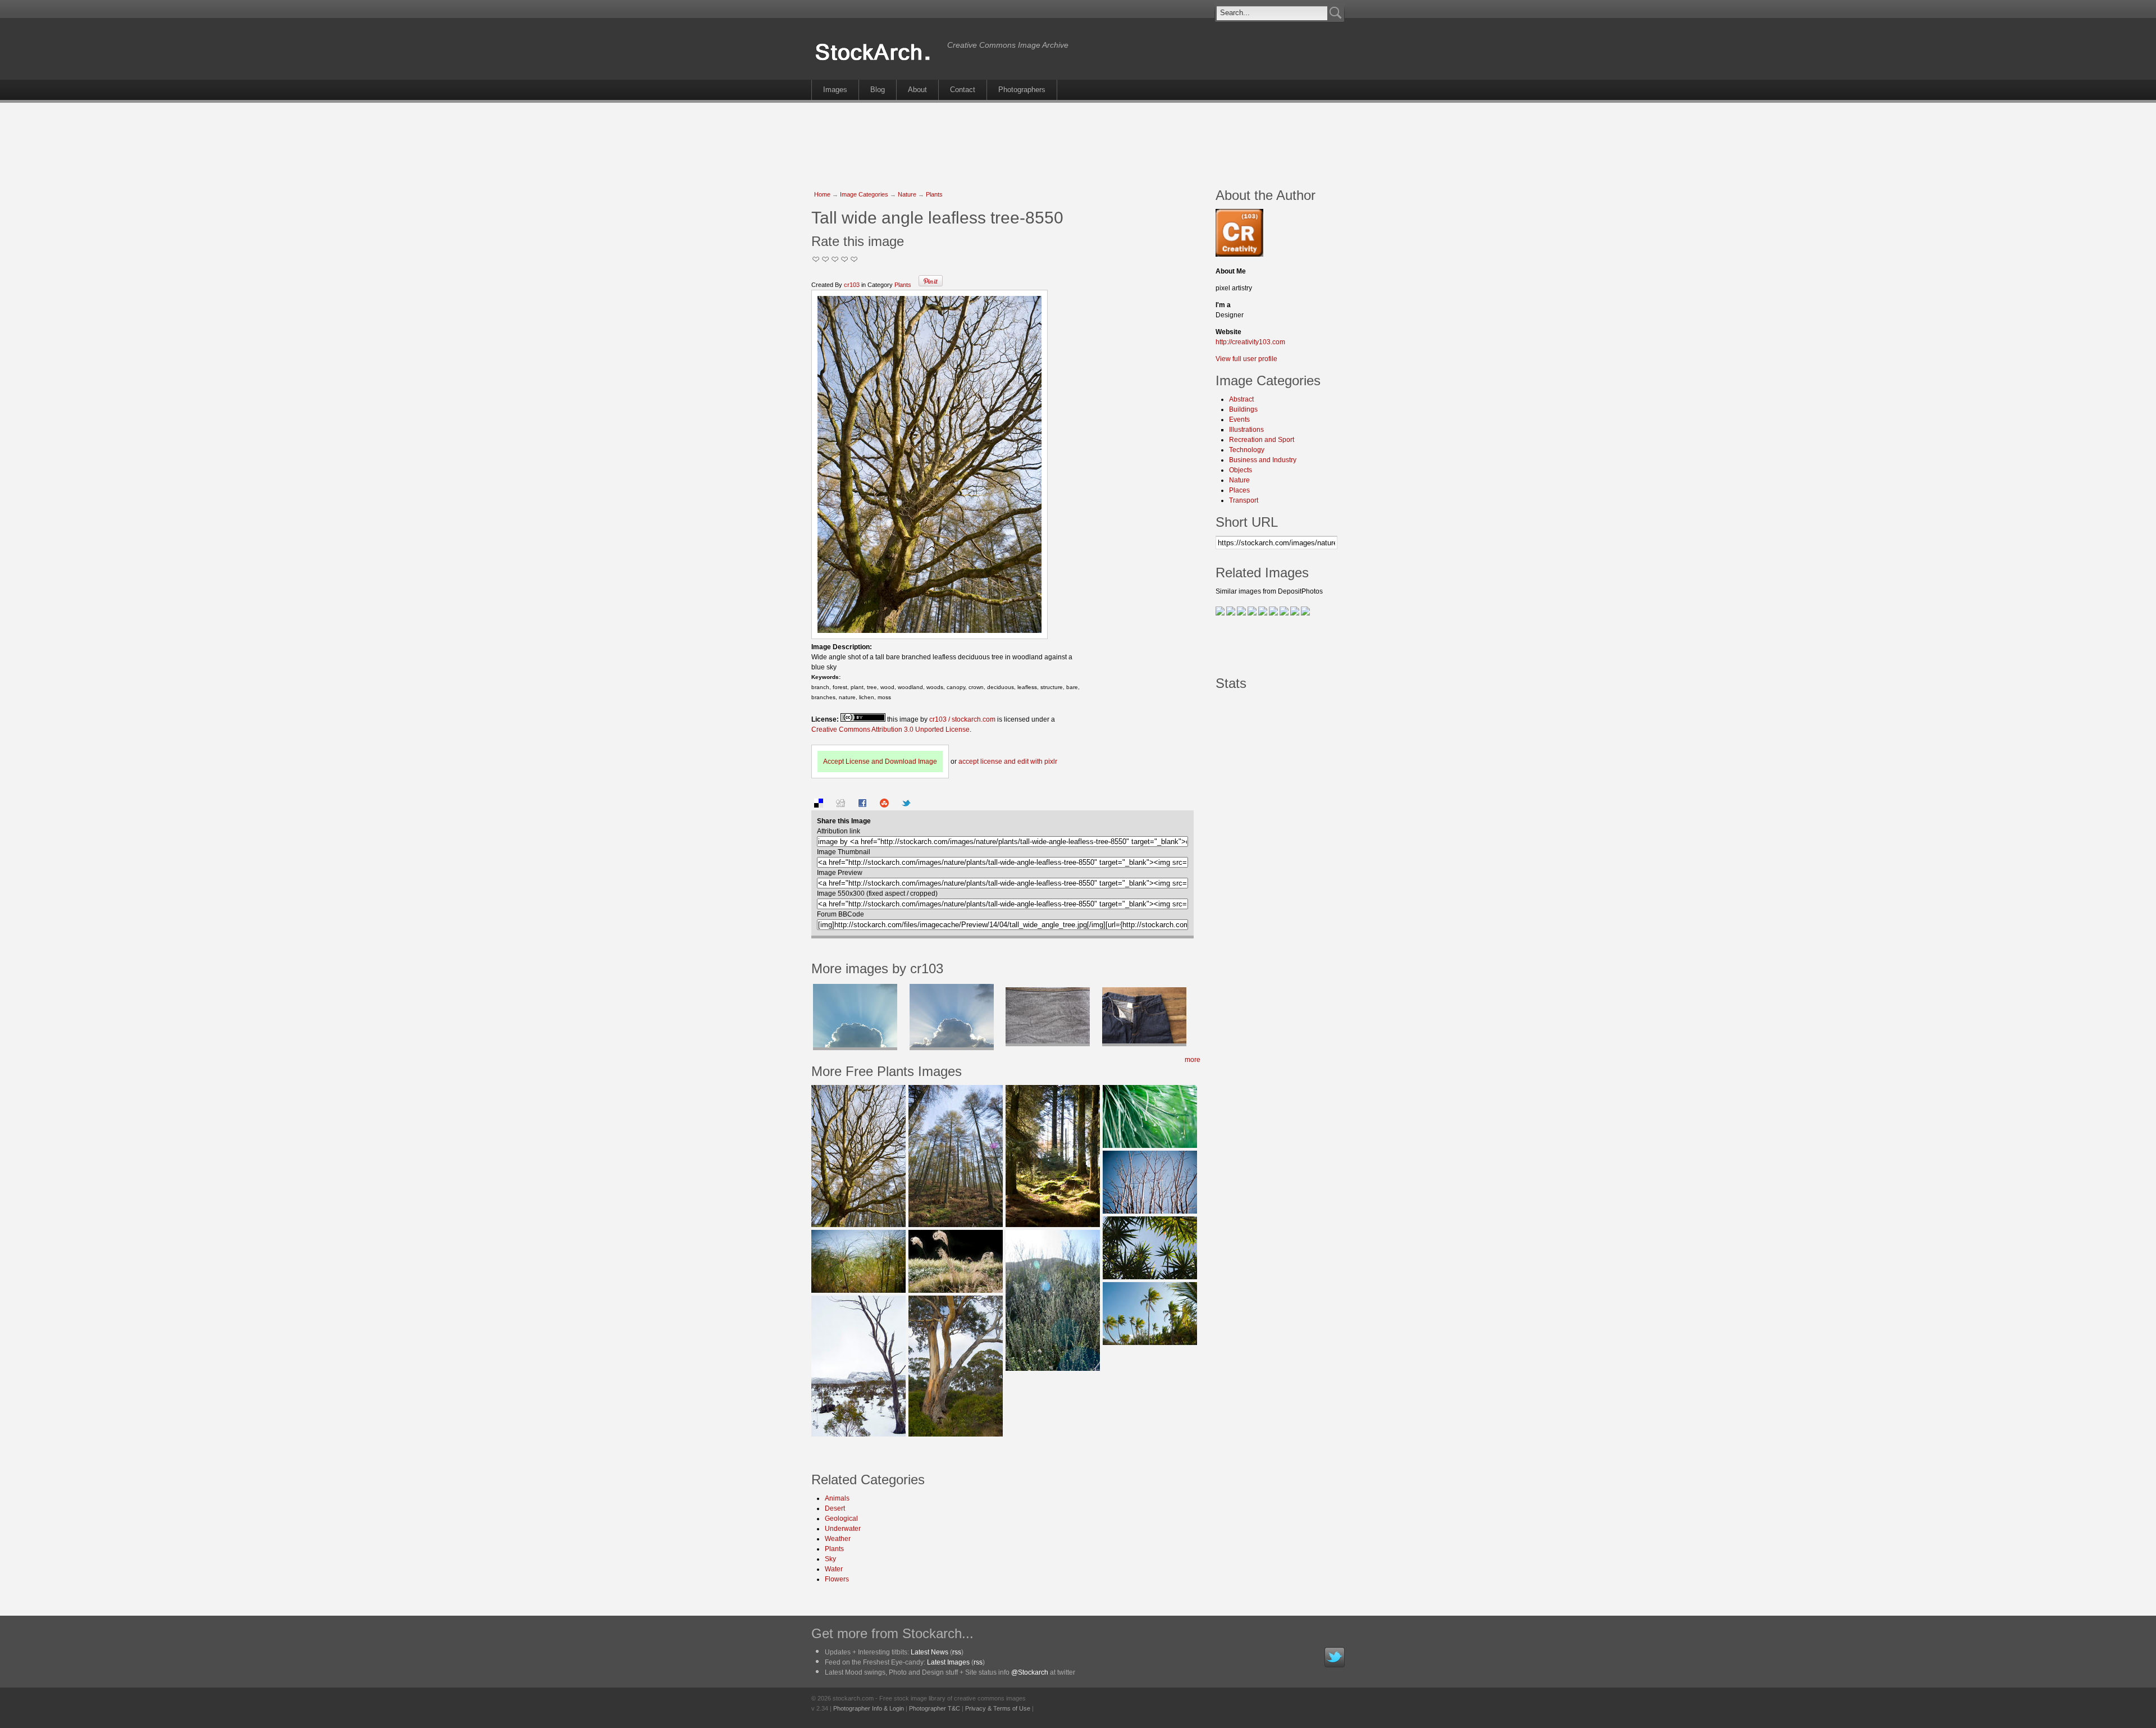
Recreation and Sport (1262, 440)
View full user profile (1246, 359)
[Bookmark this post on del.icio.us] (819, 805)
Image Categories (864, 194)
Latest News (929, 1652)
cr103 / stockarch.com (962, 719)
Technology (1247, 450)
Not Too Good (816, 259)
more (1193, 1060)
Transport (1244, 500)
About (917, 90)
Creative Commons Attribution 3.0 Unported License (890, 730)
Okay (826, 259)
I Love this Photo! (854, 259)
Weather (838, 1539)
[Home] (876, 61)
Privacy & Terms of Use (998, 1708)
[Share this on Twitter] (906, 805)
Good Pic (835, 259)
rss (957, 1652)
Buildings (1243, 409)
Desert (835, 1508)
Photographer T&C (935, 1708)
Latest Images (948, 1662)
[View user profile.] (1239, 254)
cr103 (852, 285)
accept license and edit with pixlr (1008, 762)
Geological (841, 1519)
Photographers (1022, 90)
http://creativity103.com (1250, 342)
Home (822, 194)
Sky (830, 1559)
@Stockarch (1030, 1672)
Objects (1241, 470)
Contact (963, 90)
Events (1239, 420)
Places (1239, 490)
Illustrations (1246, 430)
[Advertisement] (1078, 139)
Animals (837, 1498)
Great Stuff (845, 259)
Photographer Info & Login (869, 1708)
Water (834, 1569)
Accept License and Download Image (880, 762)
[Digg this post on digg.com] (841, 805)
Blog (878, 90)
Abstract (1241, 399)
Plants (934, 194)
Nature (907, 194)
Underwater (843, 1529)
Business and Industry (1263, 460)
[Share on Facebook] (862, 805)
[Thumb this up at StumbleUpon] (884, 805)
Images (835, 90)
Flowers (837, 1579)
